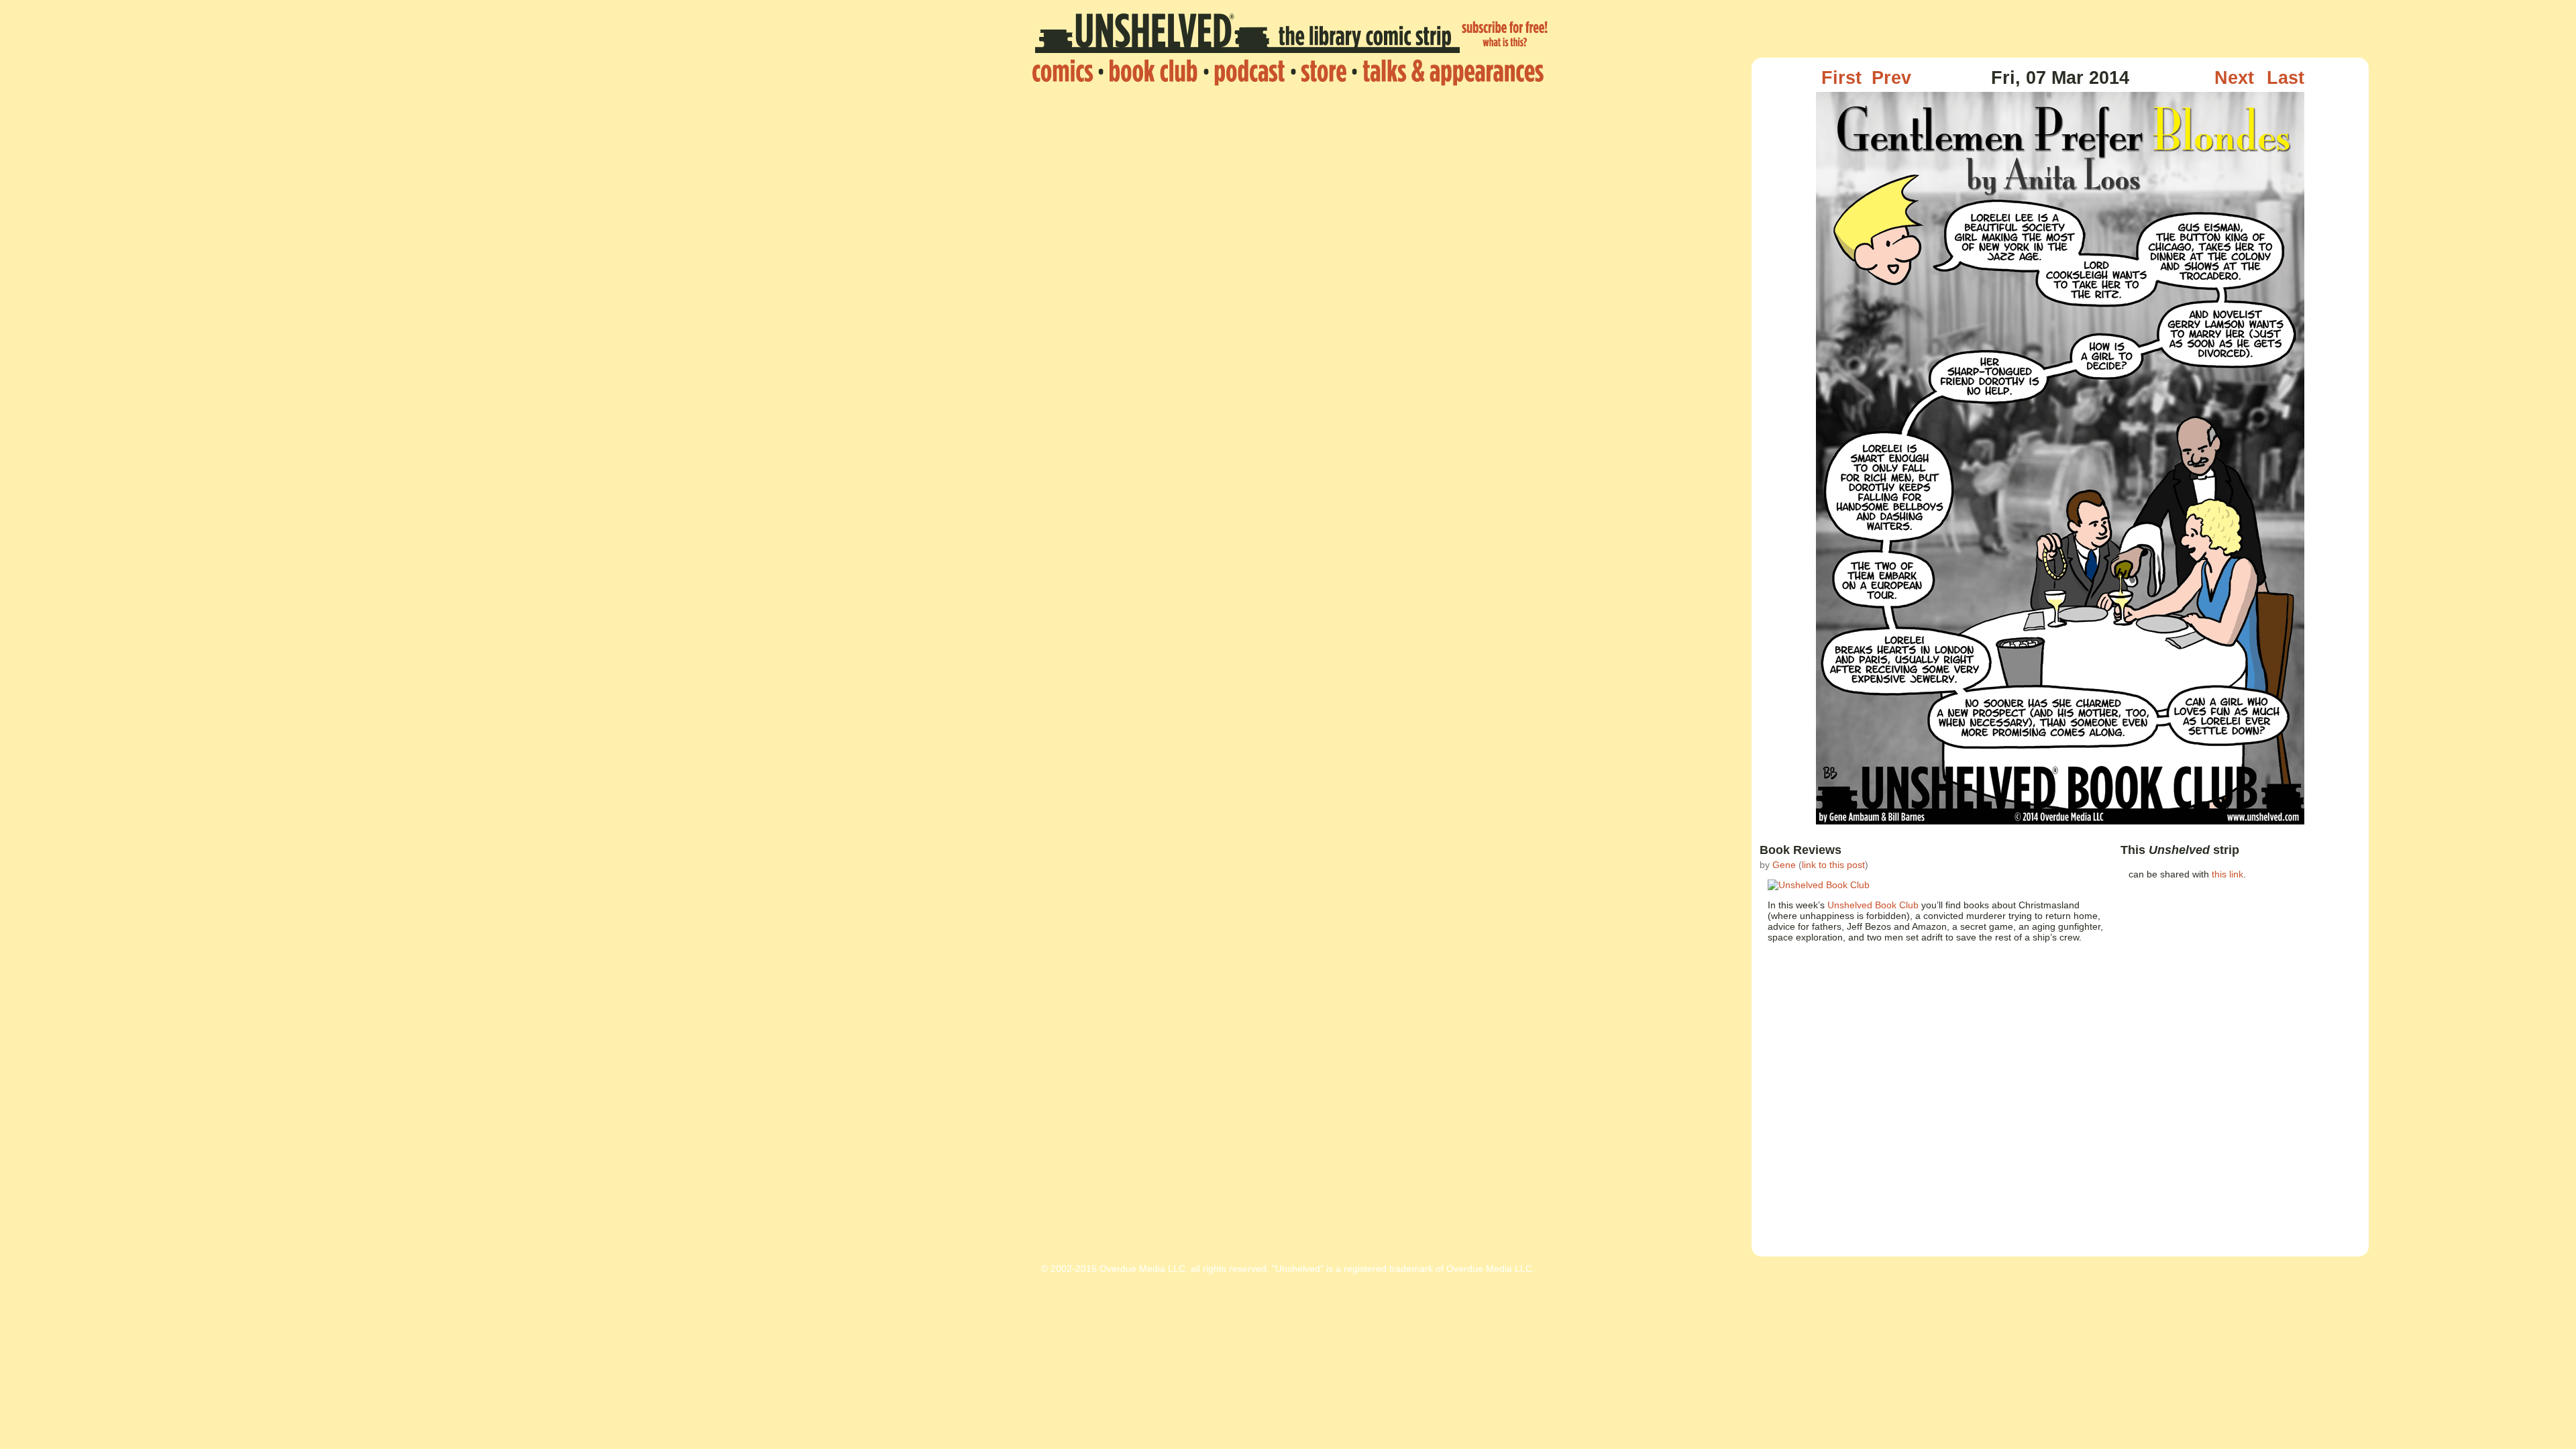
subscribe (1505, 36)
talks (1449, 72)
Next (2234, 78)
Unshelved (1247, 36)
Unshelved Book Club (1873, 905)
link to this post (1833, 865)
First (1841, 78)
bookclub (1153, 72)
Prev (1891, 78)
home (1066, 72)
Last (2286, 78)
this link (2228, 874)
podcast (1249, 72)
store (1324, 72)
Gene (1784, 865)
